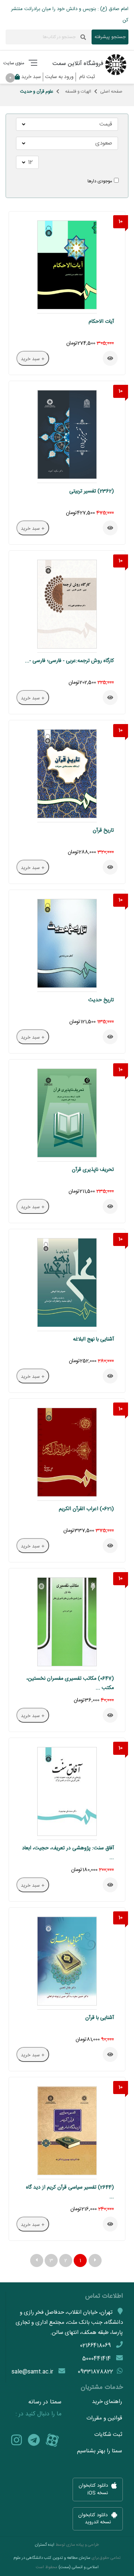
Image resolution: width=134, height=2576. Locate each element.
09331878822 (95, 2372)
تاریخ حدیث (101, 1000)
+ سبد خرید (33, 359)
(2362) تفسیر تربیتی (92, 491)
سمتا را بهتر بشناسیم (100, 2451)
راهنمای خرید (107, 2402)
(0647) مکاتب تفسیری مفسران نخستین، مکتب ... (70, 1683)
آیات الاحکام (101, 322)
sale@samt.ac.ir (32, 2372)
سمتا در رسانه (45, 2402)
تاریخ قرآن (103, 831)
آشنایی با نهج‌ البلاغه (93, 1339)
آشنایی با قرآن (100, 2018)
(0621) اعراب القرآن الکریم (86, 1509)
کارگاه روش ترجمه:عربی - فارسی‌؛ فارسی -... (69, 661)
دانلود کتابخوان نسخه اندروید (95, 2519)
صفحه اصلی (111, 92)
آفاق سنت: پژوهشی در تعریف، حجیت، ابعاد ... (68, 1853)
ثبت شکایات (108, 2435)
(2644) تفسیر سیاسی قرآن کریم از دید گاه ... (70, 2192)
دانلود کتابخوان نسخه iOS (94, 2490)
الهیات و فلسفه (78, 92)
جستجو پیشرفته (110, 37)
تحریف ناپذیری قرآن (93, 1170)
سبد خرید (27, 77)
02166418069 (95, 2346)
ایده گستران (45, 2545)
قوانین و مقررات (104, 2418)
